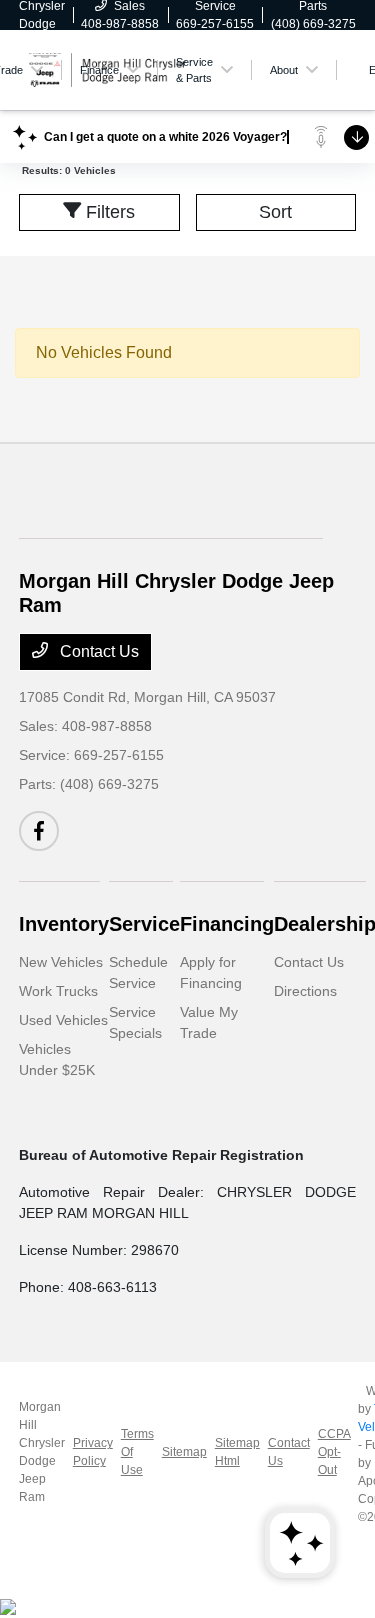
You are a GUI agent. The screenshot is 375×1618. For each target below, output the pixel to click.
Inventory (64, 924)
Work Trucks (58, 991)
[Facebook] (39, 831)
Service (144, 924)
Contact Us (97, 651)
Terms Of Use (137, 1452)
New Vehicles (61, 962)
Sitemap (184, 1452)
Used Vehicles (63, 1020)
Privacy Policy (93, 1452)
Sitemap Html (237, 1452)
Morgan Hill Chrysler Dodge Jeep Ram (42, 1452)
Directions (305, 991)
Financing (227, 924)
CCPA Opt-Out (334, 1452)
